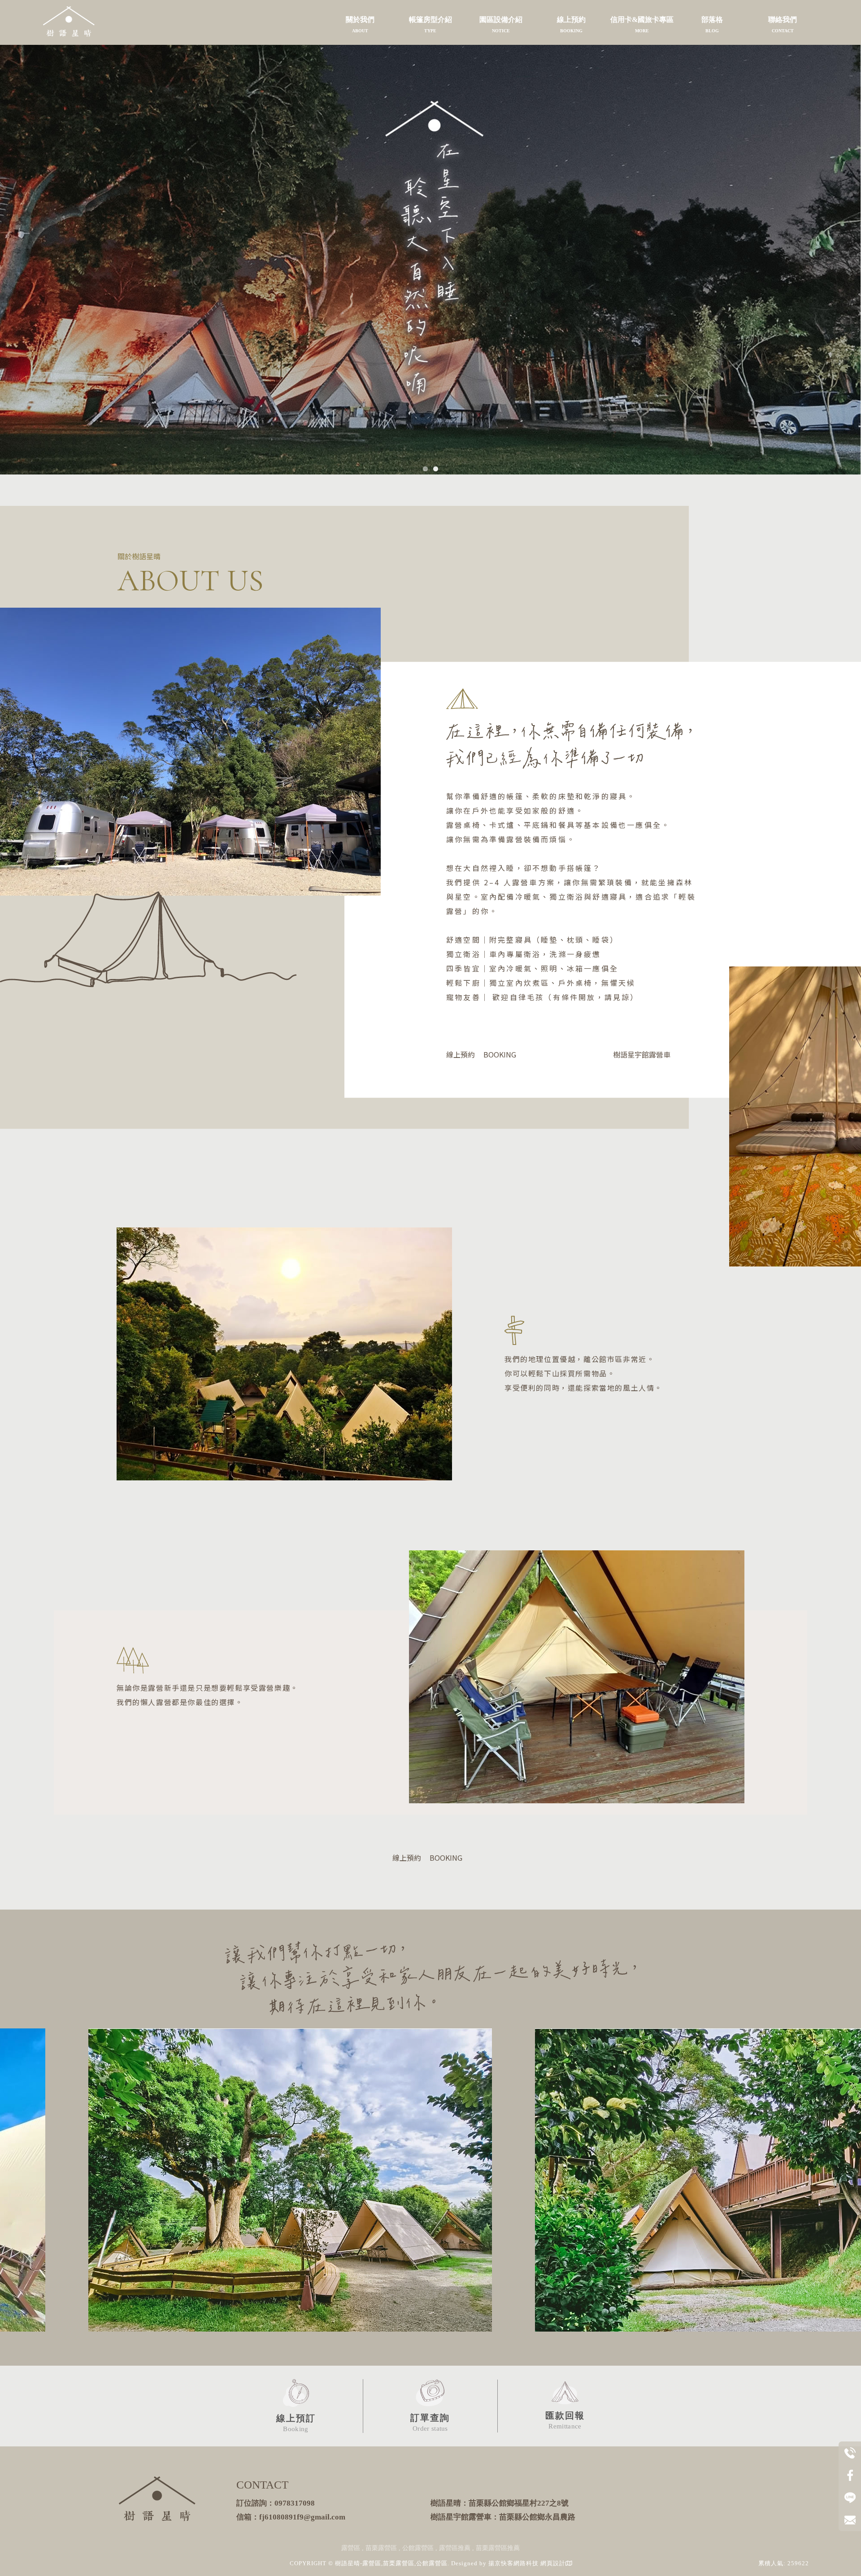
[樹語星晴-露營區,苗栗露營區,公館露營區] (69, 22)
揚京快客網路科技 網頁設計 (527, 2563)
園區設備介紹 (501, 24)
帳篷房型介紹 (430, 24)
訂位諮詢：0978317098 (276, 2503)
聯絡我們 (783, 24)
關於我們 (360, 24)
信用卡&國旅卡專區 (642, 24)
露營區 (351, 2548)
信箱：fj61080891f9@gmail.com (291, 2517)
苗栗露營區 (381, 2548)
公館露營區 (418, 2548)
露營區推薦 (455, 2548)
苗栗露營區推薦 (498, 2548)
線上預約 (571, 24)
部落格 (712, 24)
